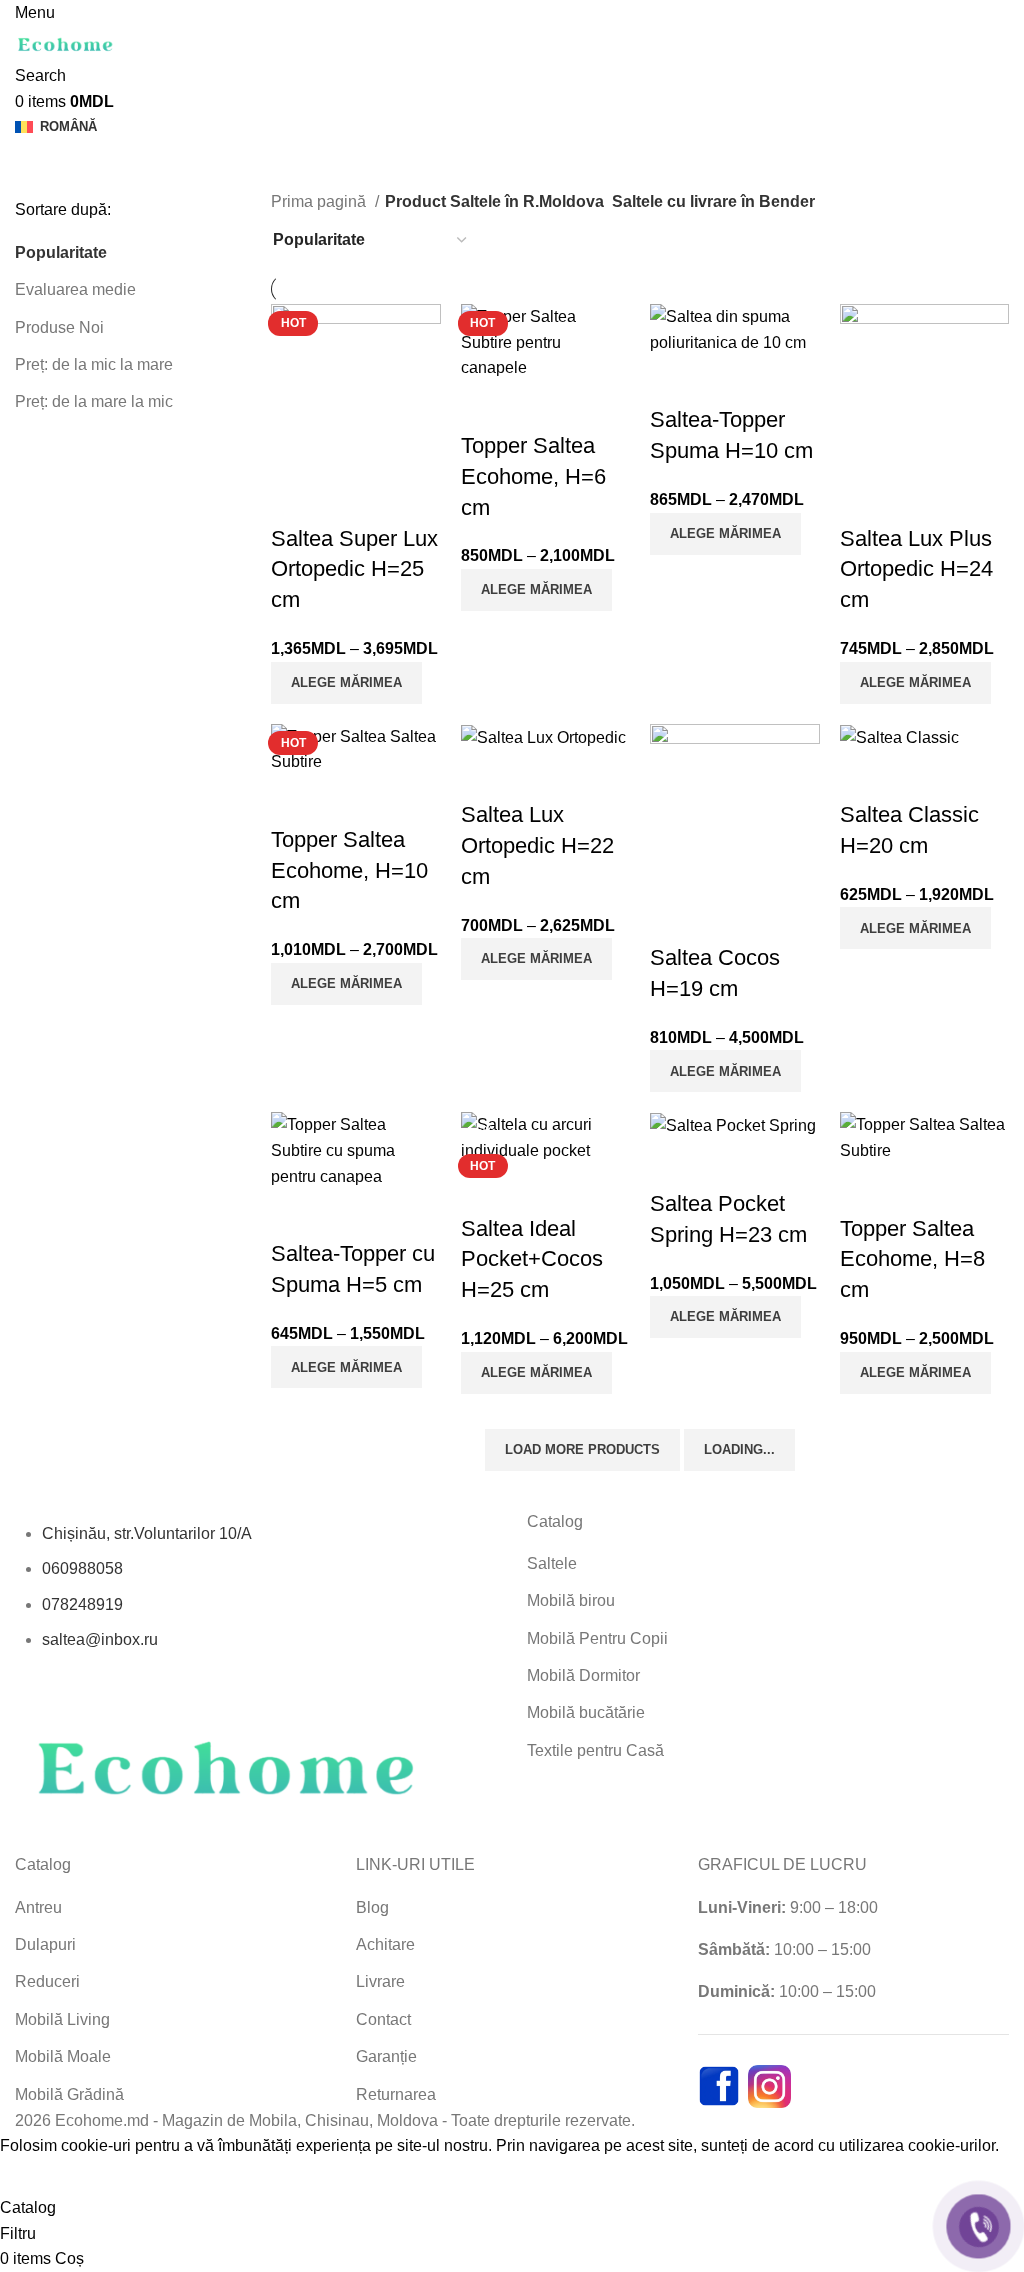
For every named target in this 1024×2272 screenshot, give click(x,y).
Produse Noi (59, 327)
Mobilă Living (62, 2019)
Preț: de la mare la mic (94, 401)
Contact (383, 2019)
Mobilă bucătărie (586, 1712)
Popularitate (61, 252)
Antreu (38, 1907)
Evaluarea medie (75, 289)
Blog (372, 1907)
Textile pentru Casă (595, 1750)
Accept (39, 2177)
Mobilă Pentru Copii (597, 1638)
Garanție (386, 2056)
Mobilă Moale (63, 2056)
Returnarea (396, 2094)
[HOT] (356, 387)
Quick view (296, 499)
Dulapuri (45, 1944)
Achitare (385, 1944)
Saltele (552, 1563)
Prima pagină (320, 201)
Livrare (380, 1981)
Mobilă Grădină (69, 2094)
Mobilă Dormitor (583, 1675)
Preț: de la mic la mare (94, 364)
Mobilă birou (571, 1600)
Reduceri (47, 1981)
